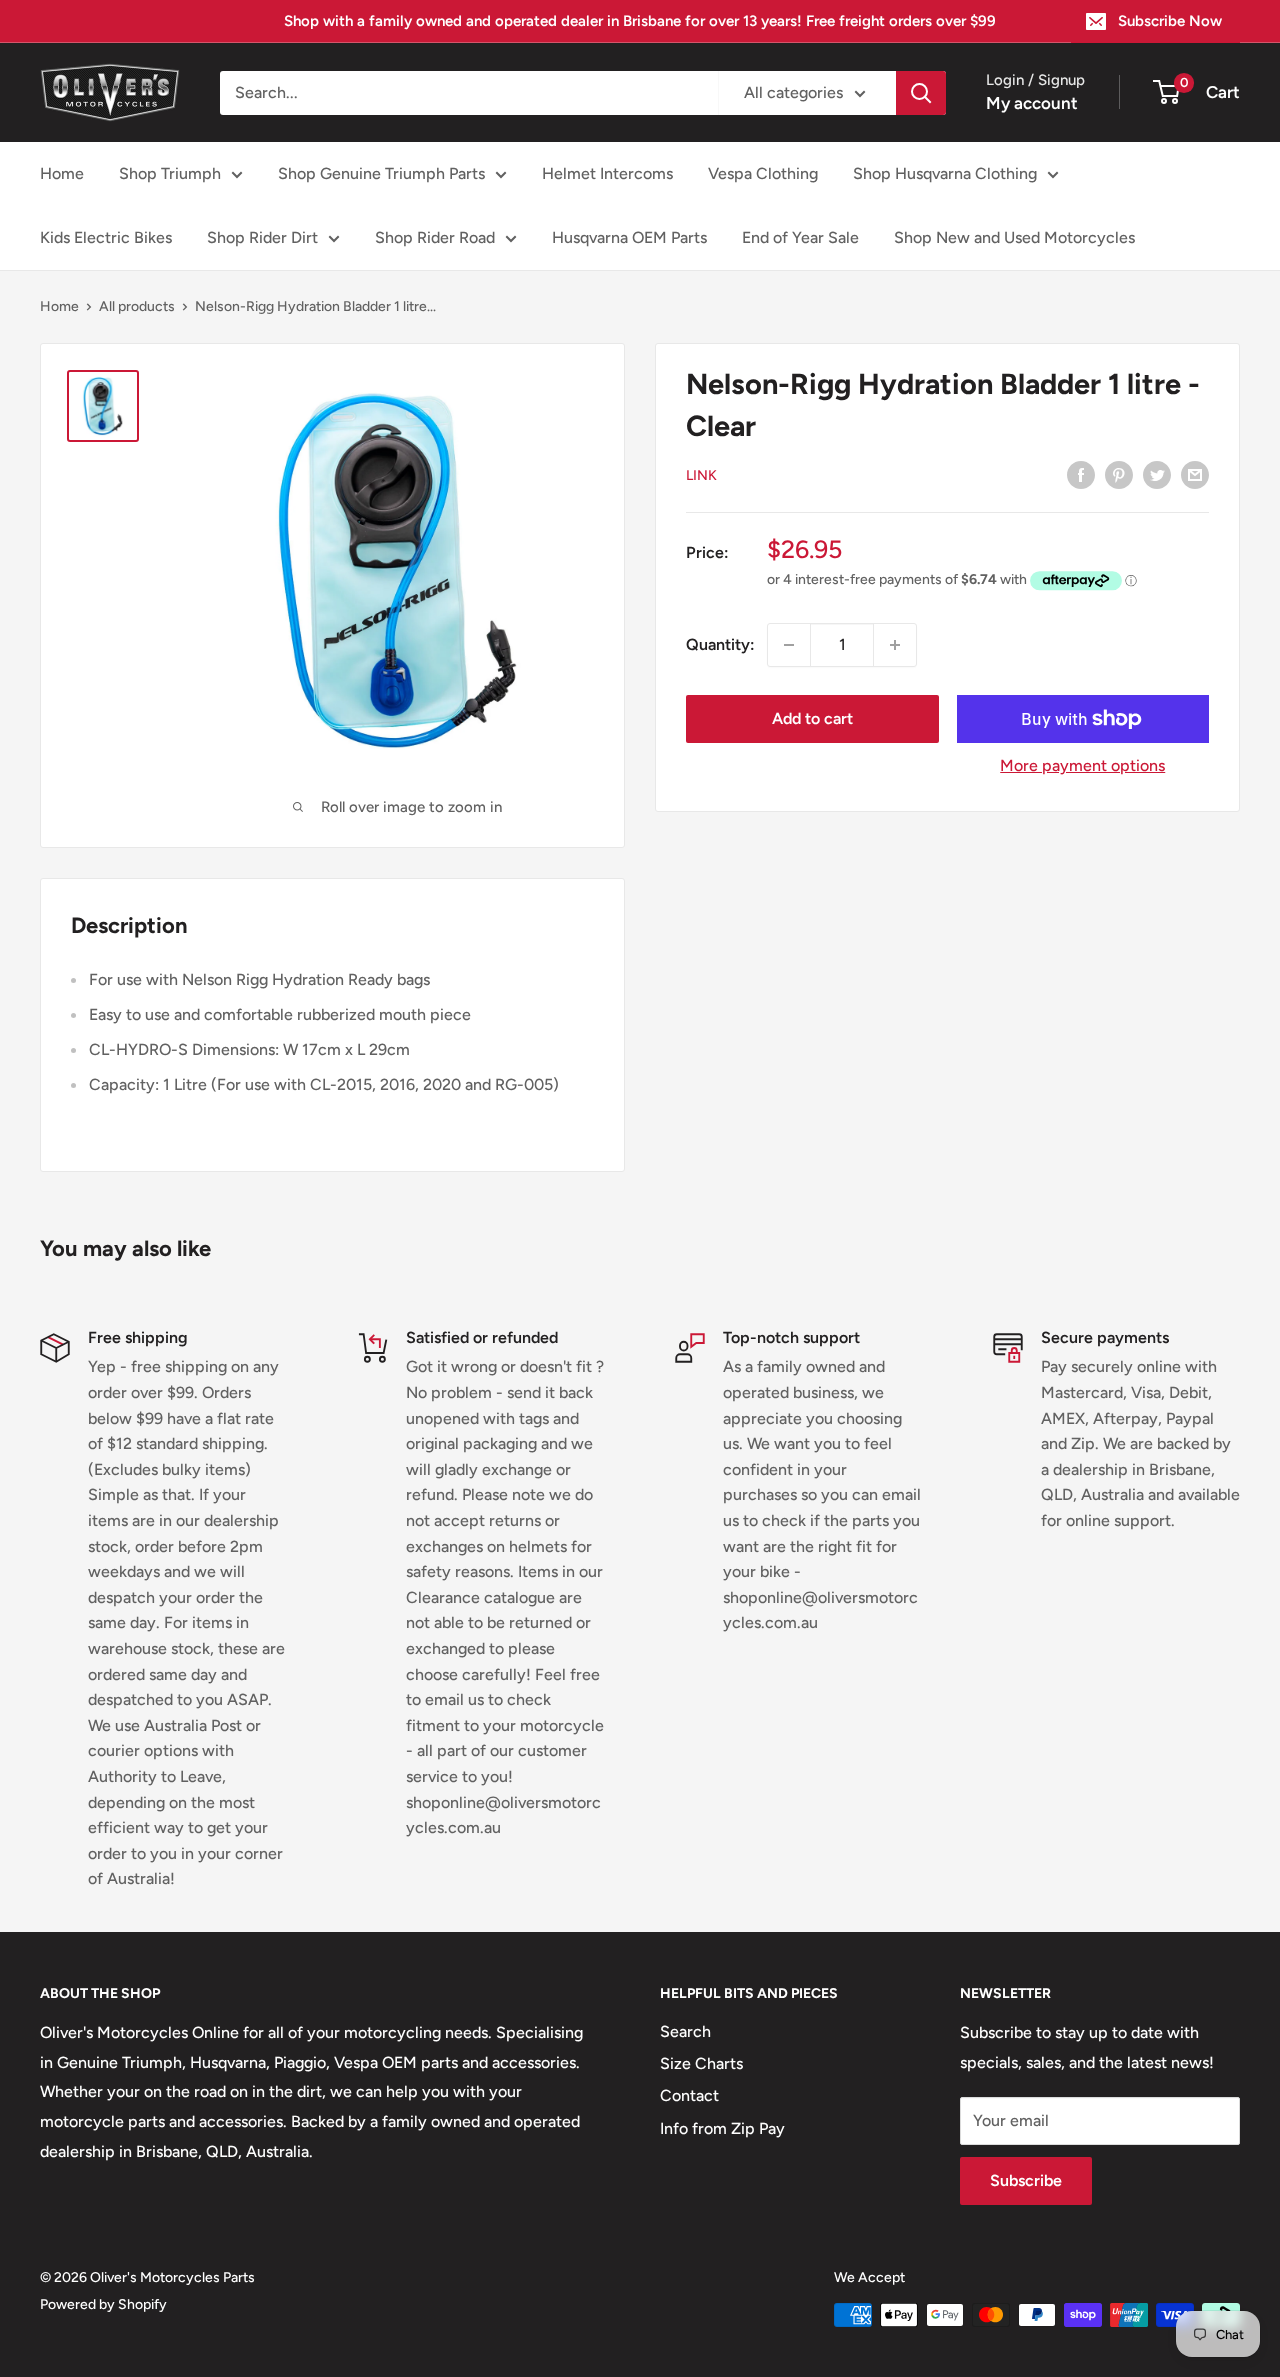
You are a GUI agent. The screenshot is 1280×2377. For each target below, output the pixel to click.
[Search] (921, 93)
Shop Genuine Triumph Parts (381, 173)
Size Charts (701, 2063)
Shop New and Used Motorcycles (1014, 237)
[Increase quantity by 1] (895, 645)
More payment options (1082, 765)
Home (62, 173)
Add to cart (812, 718)
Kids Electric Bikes (106, 237)
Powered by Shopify (103, 2304)
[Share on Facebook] (1081, 474)
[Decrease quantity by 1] (789, 645)
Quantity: (720, 644)
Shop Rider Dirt (262, 237)
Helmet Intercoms (607, 173)
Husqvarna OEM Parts (629, 237)
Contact (689, 2095)
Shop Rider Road (435, 237)
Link (701, 475)
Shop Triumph (170, 173)
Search (685, 2031)
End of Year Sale (800, 237)
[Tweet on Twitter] (1157, 474)
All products (137, 306)
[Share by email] (1195, 474)
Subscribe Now (1170, 21)
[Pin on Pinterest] (1119, 474)
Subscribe (1026, 2180)
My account (1032, 103)
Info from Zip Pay (722, 2128)
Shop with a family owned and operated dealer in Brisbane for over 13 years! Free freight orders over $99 (640, 21)
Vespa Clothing (763, 173)
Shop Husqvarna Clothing (945, 173)
